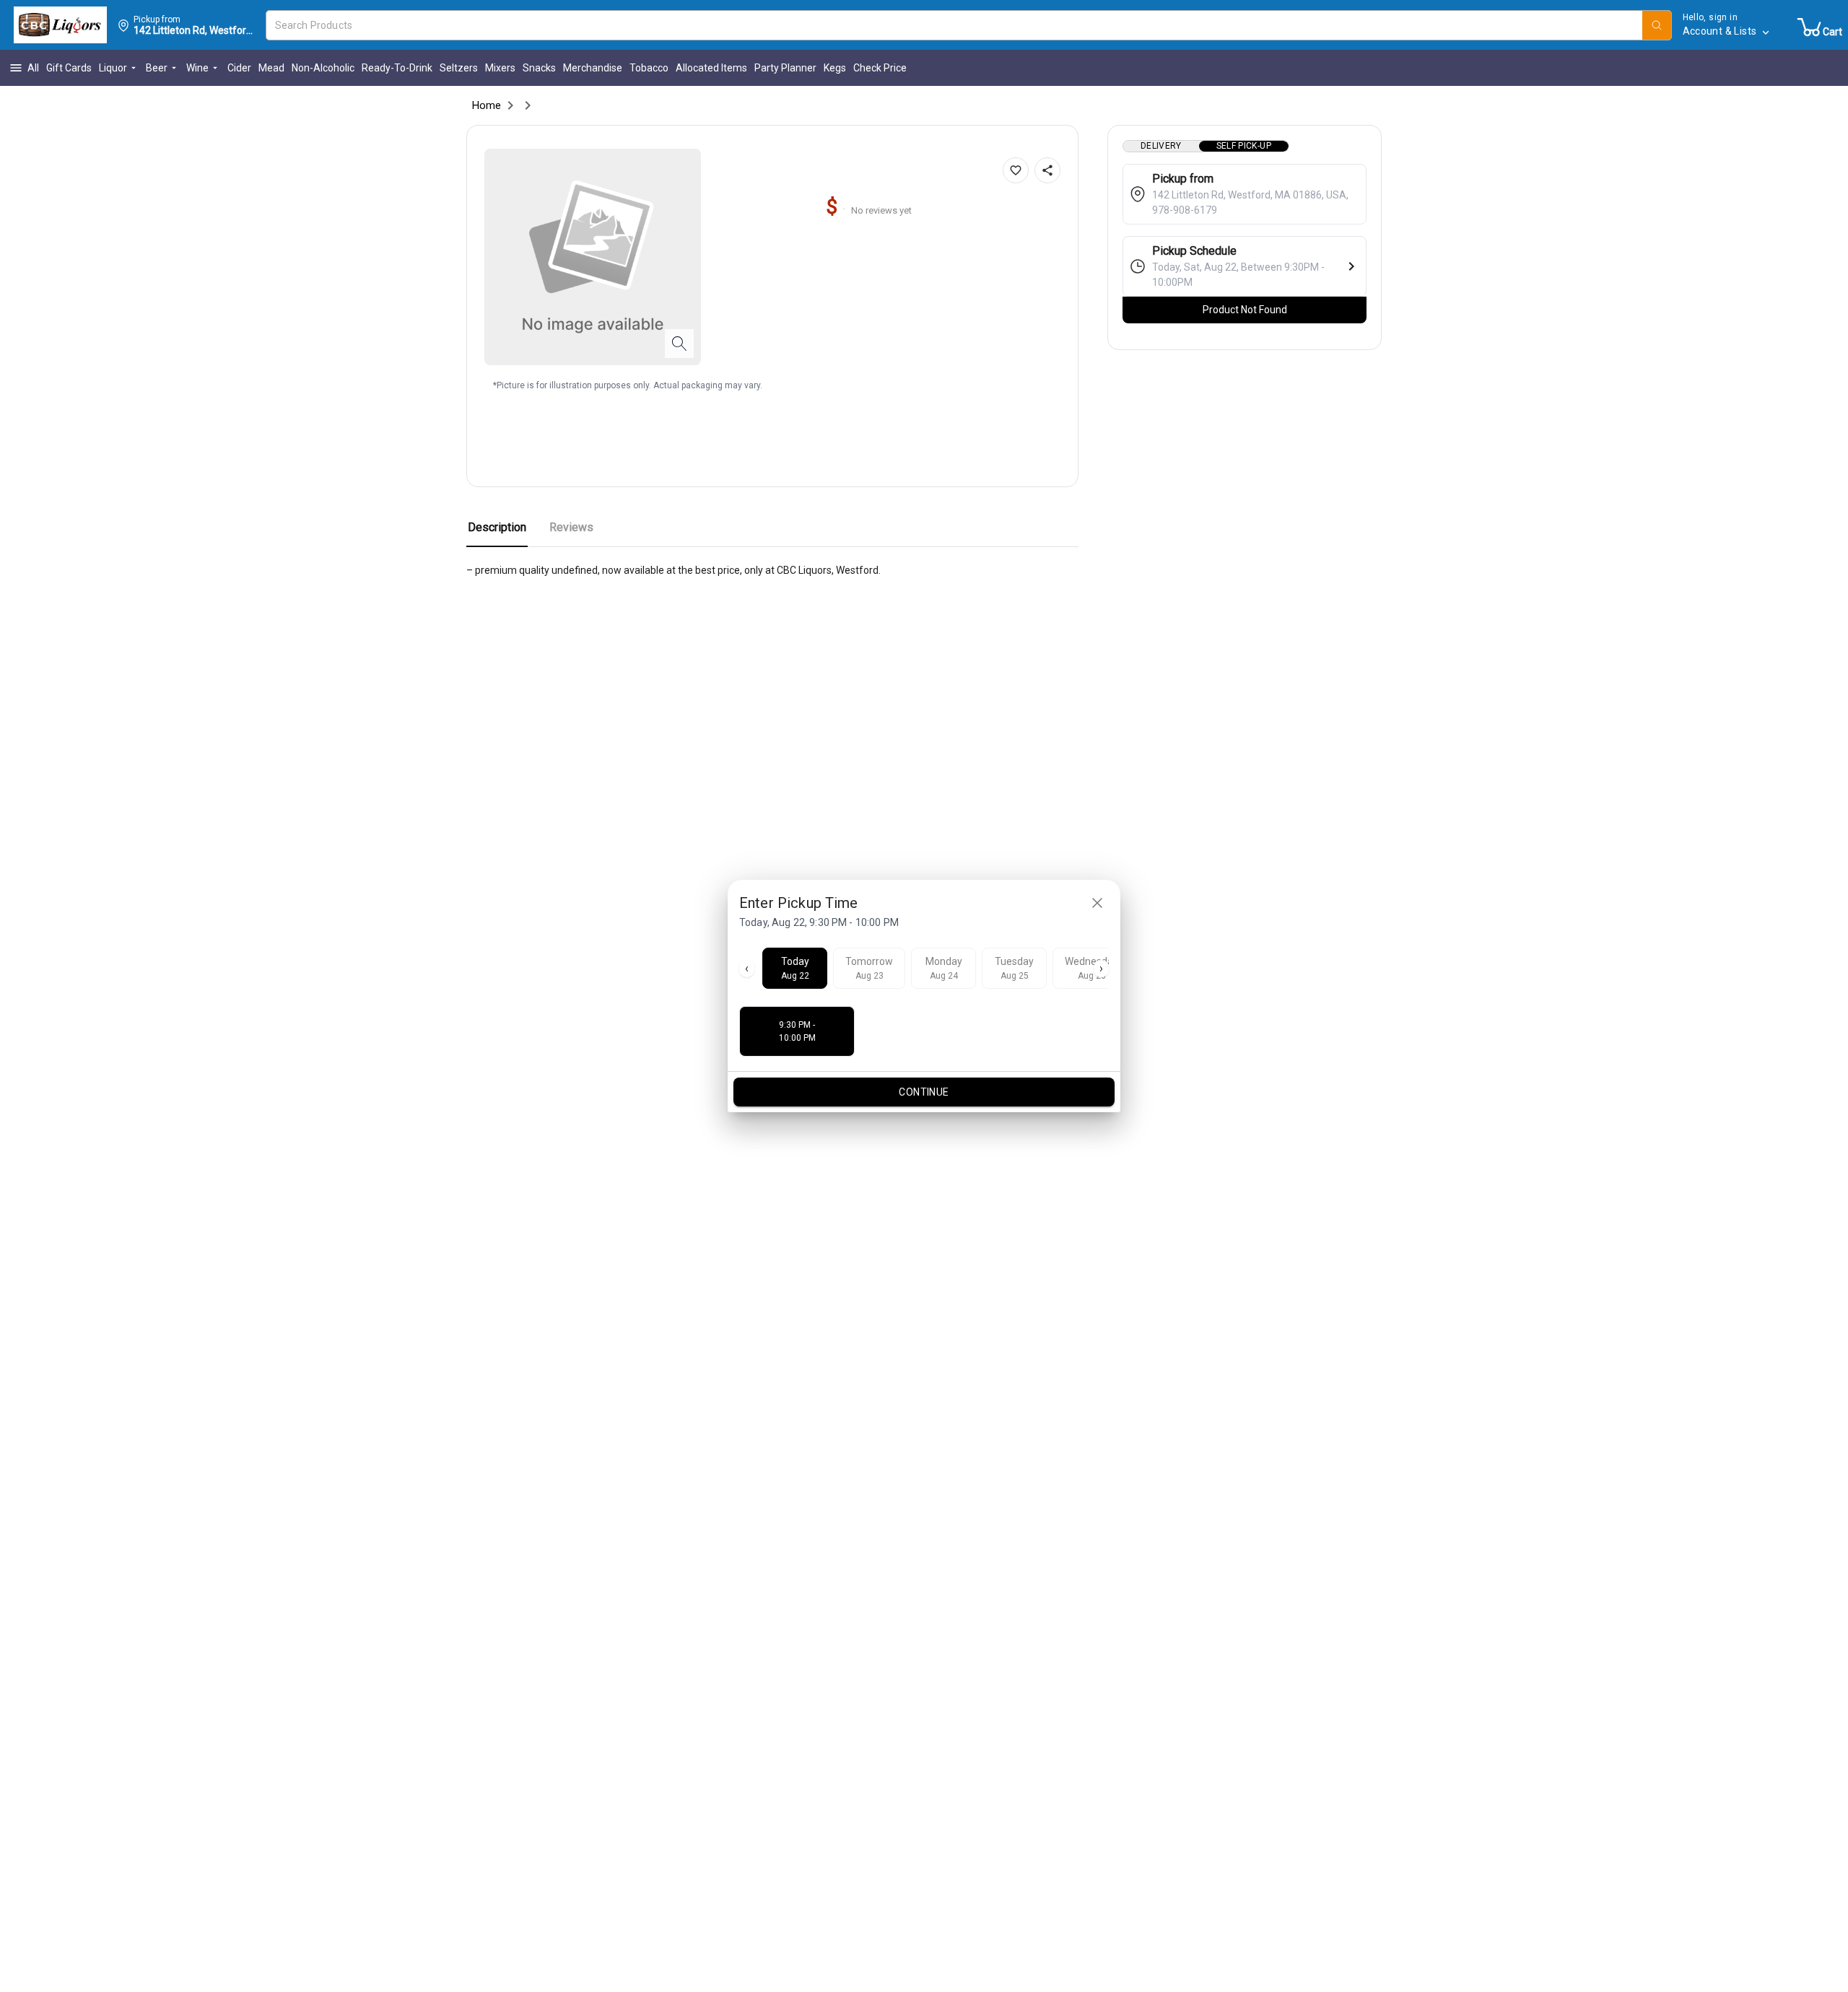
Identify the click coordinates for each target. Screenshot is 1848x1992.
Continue (924, 1092)
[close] (1097, 903)
